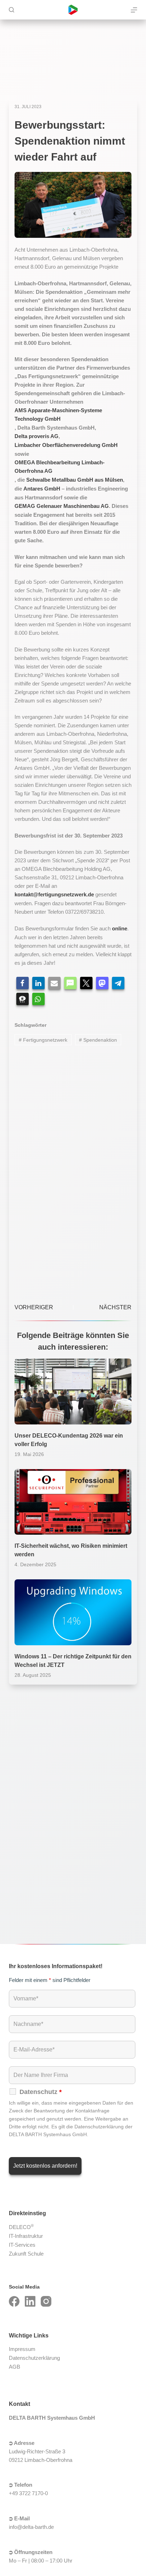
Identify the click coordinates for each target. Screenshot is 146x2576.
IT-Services (22, 2245)
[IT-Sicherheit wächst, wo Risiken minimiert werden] (73, 1502)
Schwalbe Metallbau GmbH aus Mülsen (75, 480)
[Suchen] (12, 10)
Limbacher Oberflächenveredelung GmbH (66, 445)
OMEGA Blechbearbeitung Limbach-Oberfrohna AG (60, 467)
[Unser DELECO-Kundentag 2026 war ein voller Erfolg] (73, 1391)
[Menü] (134, 10)
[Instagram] (46, 2301)
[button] (23, 983)
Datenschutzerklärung (34, 2358)
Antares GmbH (42, 489)
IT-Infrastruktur (26, 2236)
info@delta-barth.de (31, 2527)
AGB (15, 2367)
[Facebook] (14, 2301)
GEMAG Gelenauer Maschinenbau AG (62, 506)
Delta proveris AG (36, 436)
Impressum (22, 2349)
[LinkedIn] (30, 2301)
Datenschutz (41, 2092)
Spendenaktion (98, 1040)
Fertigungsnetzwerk (43, 1040)
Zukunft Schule (26, 2254)
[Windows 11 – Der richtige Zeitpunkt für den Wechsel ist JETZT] (73, 1612)
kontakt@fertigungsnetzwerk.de (54, 894)
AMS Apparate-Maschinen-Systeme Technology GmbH (58, 415)
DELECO (21, 2227)
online (120, 928)
